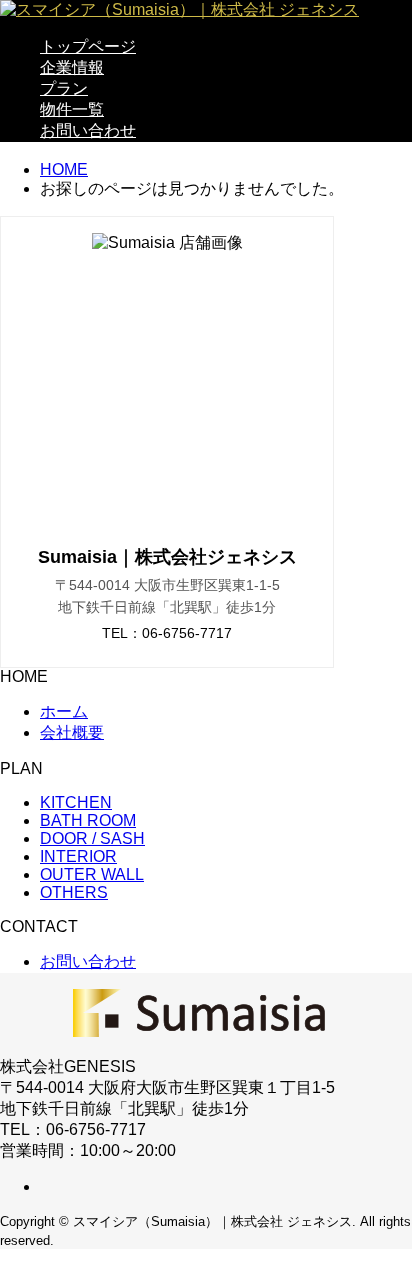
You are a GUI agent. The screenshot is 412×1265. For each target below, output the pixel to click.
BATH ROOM (88, 820)
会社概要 (72, 732)
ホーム (64, 711)
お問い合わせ (88, 130)
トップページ (88, 46)
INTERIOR (78, 856)
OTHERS (74, 892)
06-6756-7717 (187, 633)
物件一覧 (72, 109)
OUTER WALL (92, 874)
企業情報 (72, 67)
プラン (64, 88)
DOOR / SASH (92, 838)
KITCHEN (76, 802)
